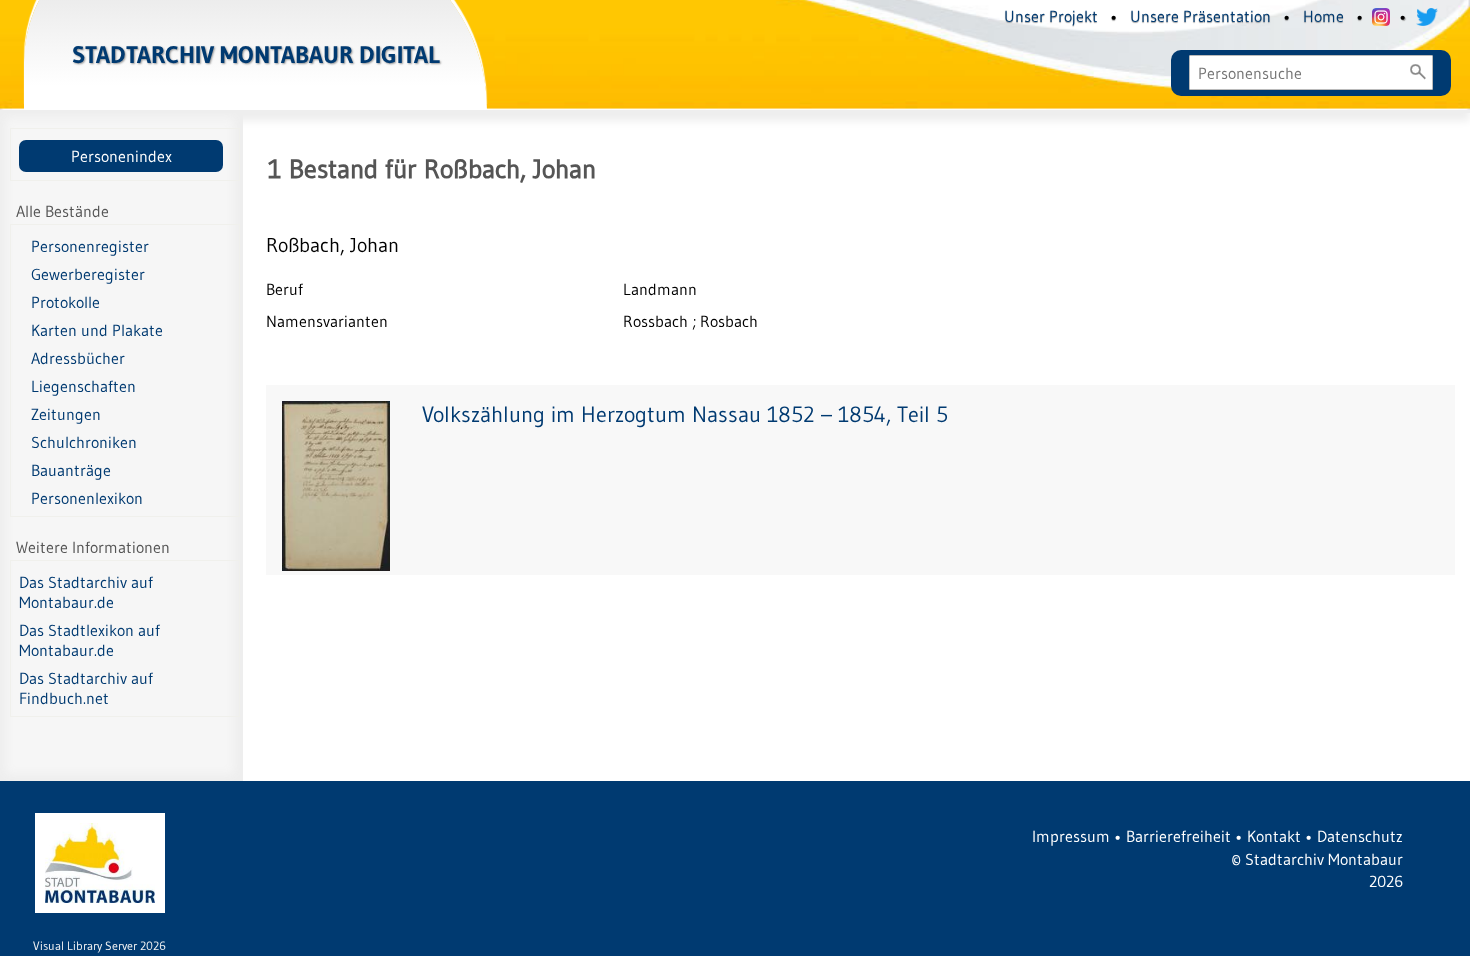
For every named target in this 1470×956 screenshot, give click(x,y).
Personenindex (121, 156)
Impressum (1071, 836)
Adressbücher (78, 358)
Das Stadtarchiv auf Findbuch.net (86, 688)
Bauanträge (71, 470)
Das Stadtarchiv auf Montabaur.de (86, 592)
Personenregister (90, 246)
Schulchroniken (84, 442)
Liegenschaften (83, 386)
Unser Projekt (1051, 16)
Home (1323, 16)
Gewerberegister (88, 274)
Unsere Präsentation (1200, 16)
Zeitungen (66, 414)
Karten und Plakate (97, 330)
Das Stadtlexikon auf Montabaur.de (89, 640)
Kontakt (1274, 836)
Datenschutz (1360, 836)
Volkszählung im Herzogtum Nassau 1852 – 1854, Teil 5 (685, 414)
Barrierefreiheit (1178, 836)
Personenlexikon (87, 498)
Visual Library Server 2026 (99, 945)
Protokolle (65, 302)
